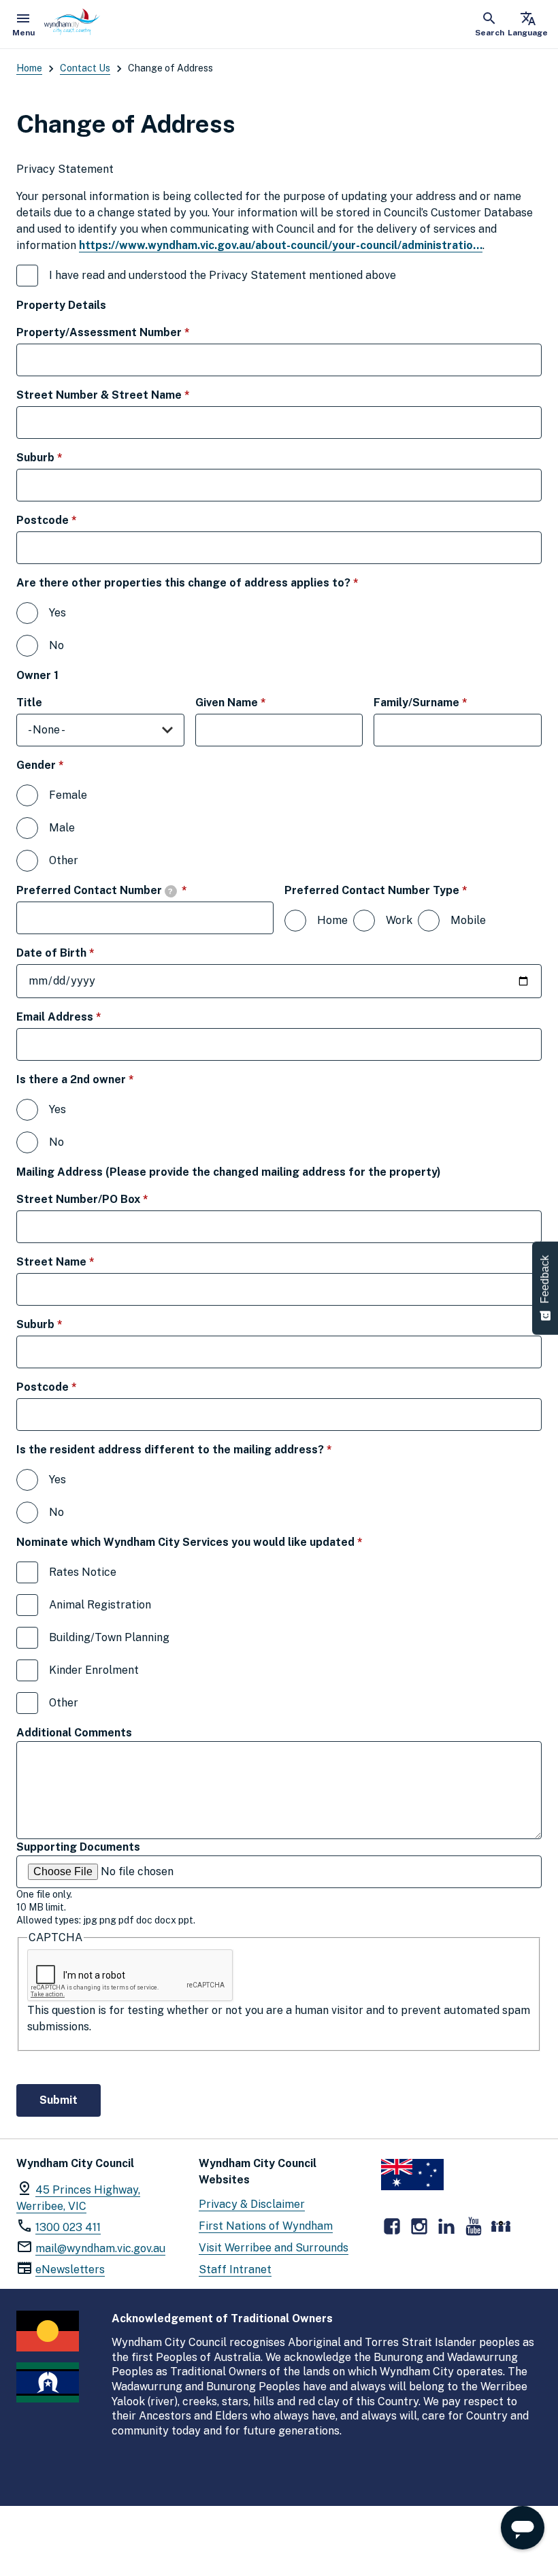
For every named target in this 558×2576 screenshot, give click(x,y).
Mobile (468, 920)
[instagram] (419, 2226)
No (56, 645)
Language (528, 24)
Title (29, 703)
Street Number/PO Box (106, 1199)
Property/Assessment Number (127, 332)
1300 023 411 (68, 2227)
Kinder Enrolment (94, 1670)
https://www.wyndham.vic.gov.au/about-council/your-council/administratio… (281, 245)
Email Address (83, 1017)
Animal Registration (100, 1605)
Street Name (79, 1261)
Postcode (70, 520)
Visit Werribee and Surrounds (274, 2248)
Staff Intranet (235, 2269)
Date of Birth (79, 953)
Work (399, 920)
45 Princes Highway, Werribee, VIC (78, 2198)
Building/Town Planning (109, 1637)
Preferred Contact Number (124, 890)
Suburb (63, 457)
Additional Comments (74, 1733)
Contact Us (85, 68)
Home (29, 68)
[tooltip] (171, 891)
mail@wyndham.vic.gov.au (100, 2248)
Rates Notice (83, 1572)
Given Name (255, 702)
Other (64, 860)
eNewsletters (70, 2269)
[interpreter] (501, 2226)
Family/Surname (444, 702)
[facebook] (392, 2226)
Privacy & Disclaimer (252, 2204)
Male (62, 828)
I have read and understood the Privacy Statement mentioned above (247, 275)
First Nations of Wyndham (266, 2226)
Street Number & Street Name (127, 395)
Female (68, 795)
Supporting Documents (78, 1847)
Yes (58, 613)
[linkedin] (446, 2226)
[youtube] (474, 2226)
